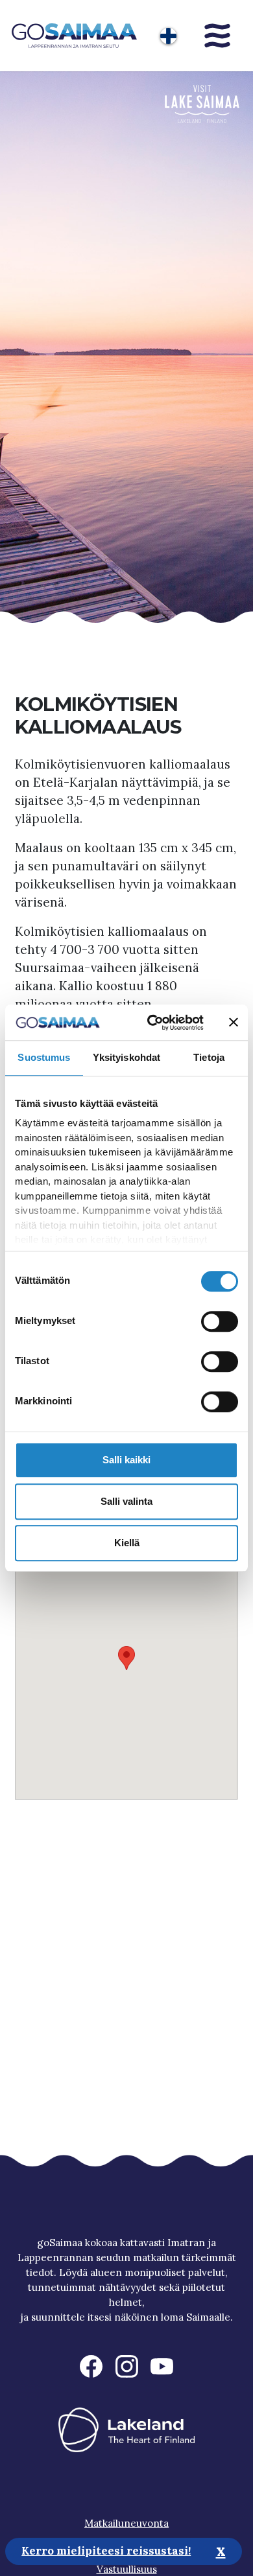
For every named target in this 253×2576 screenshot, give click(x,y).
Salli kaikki (126, 1460)
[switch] (220, 1321)
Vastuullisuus (127, 2569)
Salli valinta (126, 1501)
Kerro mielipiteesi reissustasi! (106, 2551)
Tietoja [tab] (209, 1057)
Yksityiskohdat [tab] (126, 1057)
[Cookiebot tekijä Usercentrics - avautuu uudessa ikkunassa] (152, 1023)
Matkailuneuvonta (126, 2523)
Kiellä (127, 1543)
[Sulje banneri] (234, 1023)
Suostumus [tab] (44, 1057)
